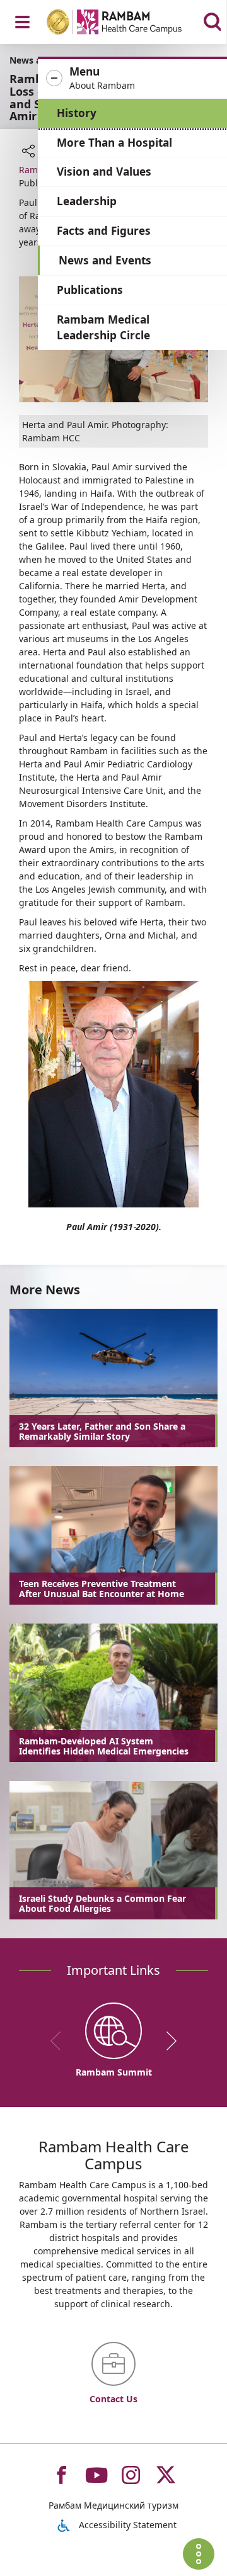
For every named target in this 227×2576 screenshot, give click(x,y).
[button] (132, 79)
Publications (90, 290)
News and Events (105, 260)
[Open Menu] (22, 22)
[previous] (60, 2041)
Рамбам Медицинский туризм (113, 2505)
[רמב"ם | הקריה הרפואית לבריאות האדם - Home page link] (131, 24)
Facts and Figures (104, 231)
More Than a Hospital (114, 143)
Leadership (87, 201)
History (77, 113)
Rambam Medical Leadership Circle (103, 328)
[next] (167, 2041)
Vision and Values (104, 172)
